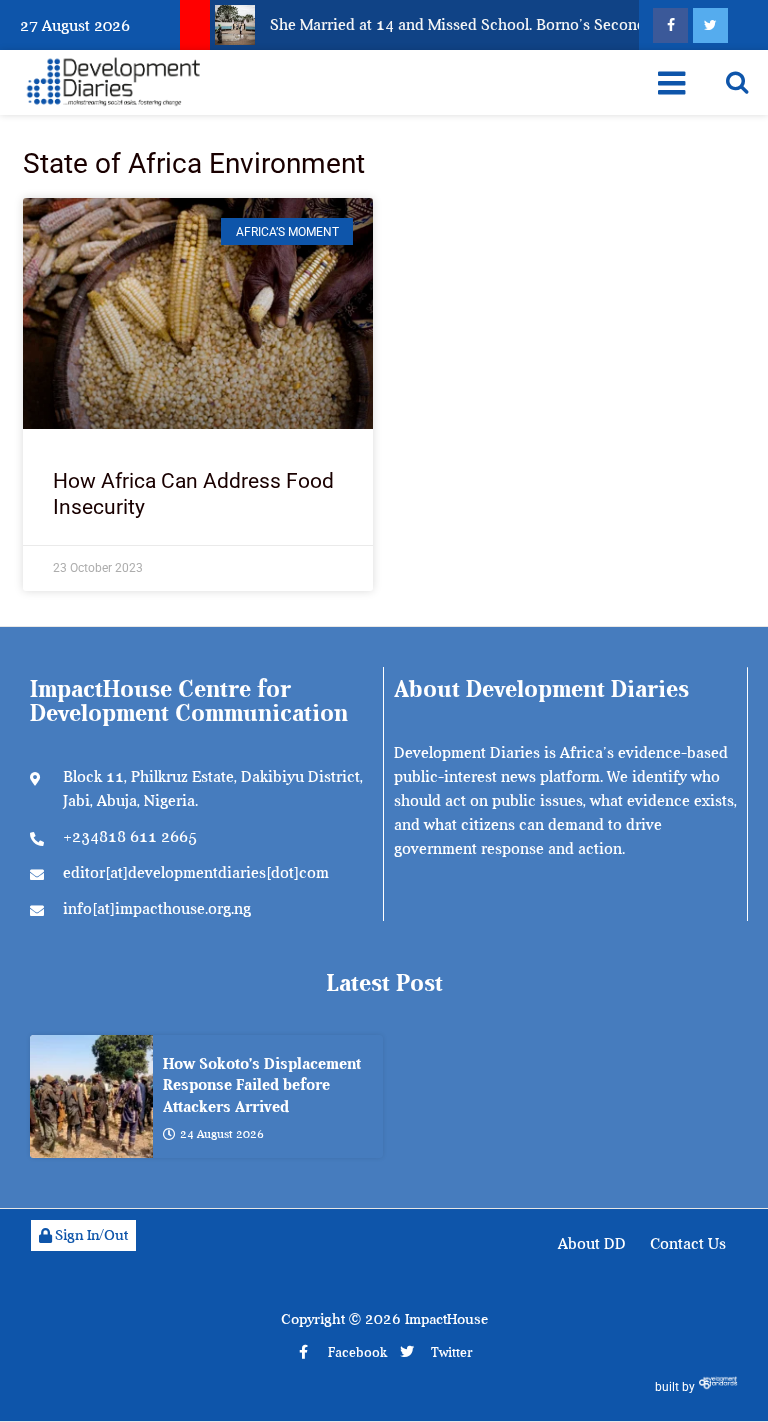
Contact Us (688, 1244)
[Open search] (737, 82)
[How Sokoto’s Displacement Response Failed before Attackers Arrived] (91, 1096)
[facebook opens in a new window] (670, 25)
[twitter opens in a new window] (710, 25)
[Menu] (671, 83)
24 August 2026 (222, 1134)
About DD (592, 1244)
